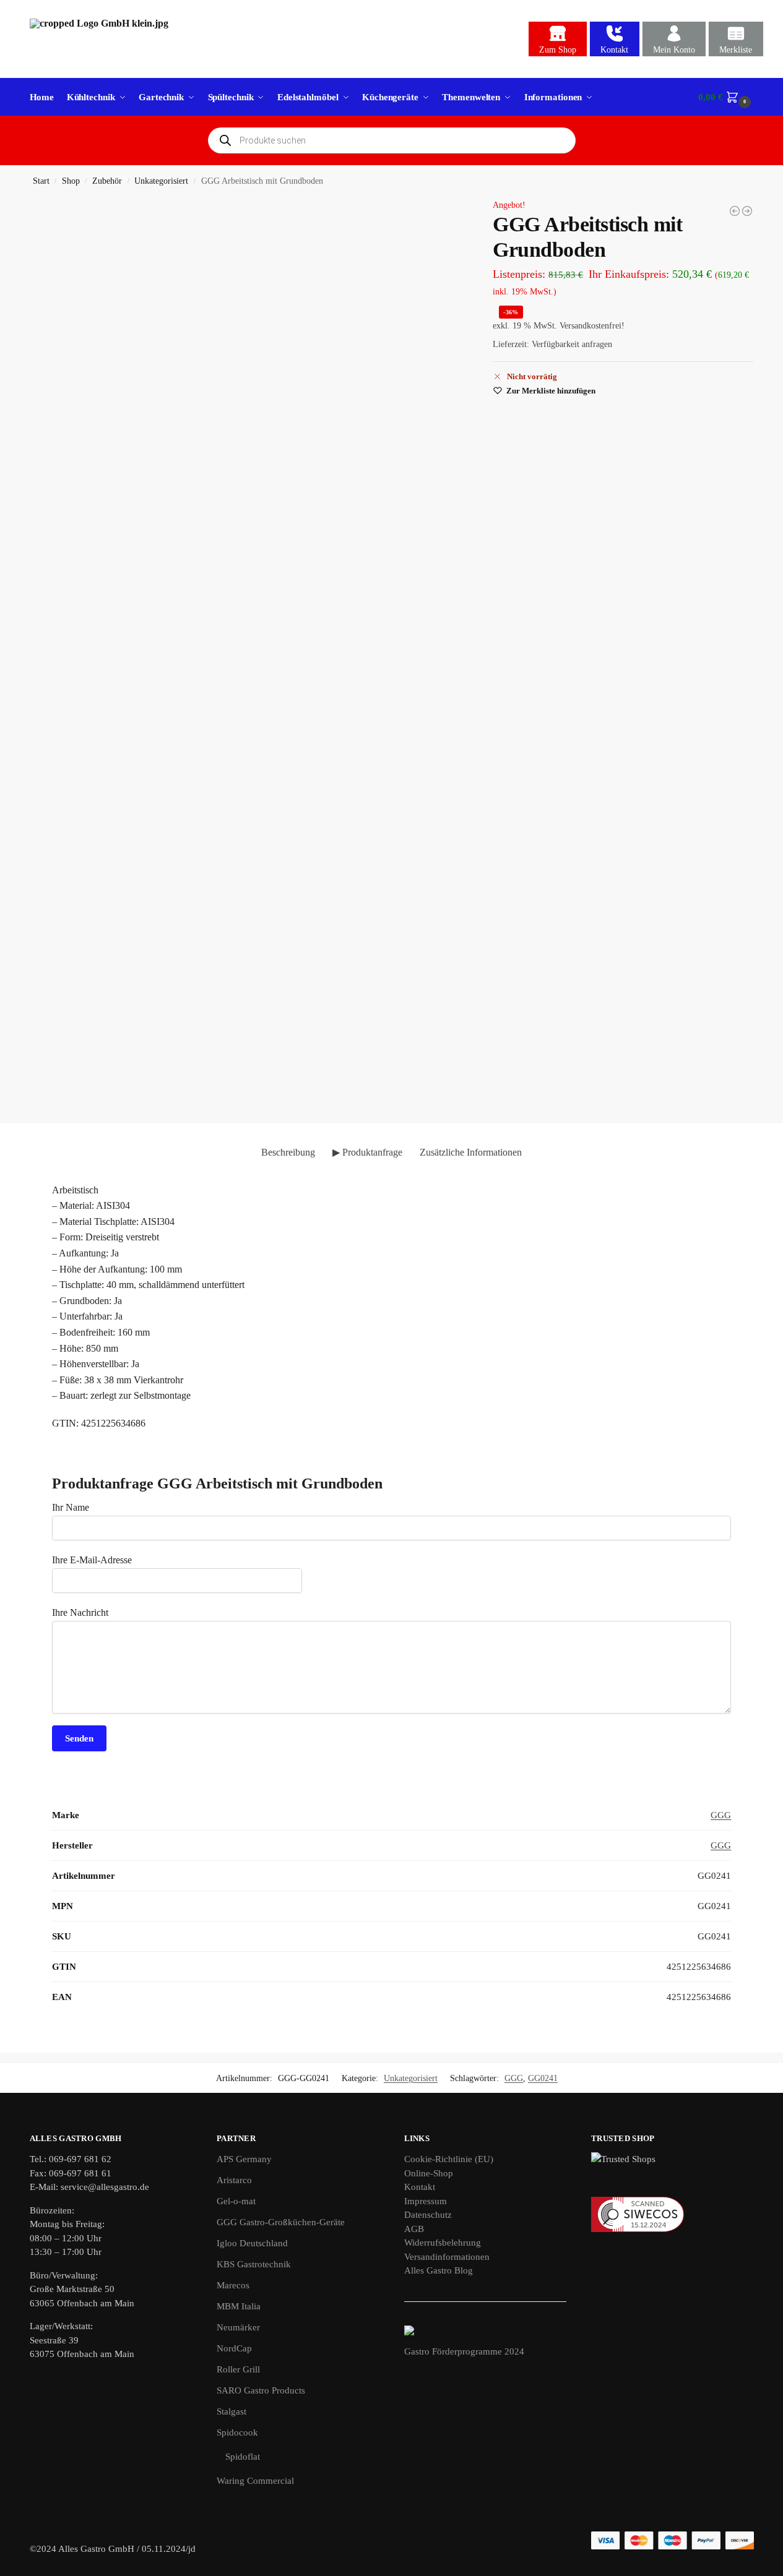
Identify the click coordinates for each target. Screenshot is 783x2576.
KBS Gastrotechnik (254, 2264)
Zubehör (107, 181)
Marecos (233, 2285)
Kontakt (614, 50)
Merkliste (736, 50)
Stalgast (231, 2411)
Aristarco (234, 2180)
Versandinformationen (447, 2257)
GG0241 (543, 2078)
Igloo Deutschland (252, 2243)
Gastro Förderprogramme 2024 (464, 2351)
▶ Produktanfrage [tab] (367, 1152)
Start (41, 181)
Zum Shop (558, 50)
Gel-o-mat (236, 2201)
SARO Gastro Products (261, 2390)
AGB (414, 2229)
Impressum (426, 2201)
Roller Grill (238, 2369)
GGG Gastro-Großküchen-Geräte (281, 2222)
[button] (726, 97)
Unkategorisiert (161, 181)
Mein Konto (674, 50)
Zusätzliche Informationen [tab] (471, 1152)
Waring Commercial (255, 2481)
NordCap (234, 2348)
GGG (721, 1815)
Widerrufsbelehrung (443, 2243)
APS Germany (244, 2159)
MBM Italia (239, 2306)
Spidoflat (243, 2457)
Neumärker (238, 2327)
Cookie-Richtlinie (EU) (449, 2159)
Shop (71, 181)
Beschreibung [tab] (288, 1152)
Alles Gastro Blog (439, 2270)
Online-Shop (429, 2173)
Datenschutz (428, 2215)
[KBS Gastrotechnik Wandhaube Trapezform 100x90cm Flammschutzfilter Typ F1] (747, 211)
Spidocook (237, 2432)
